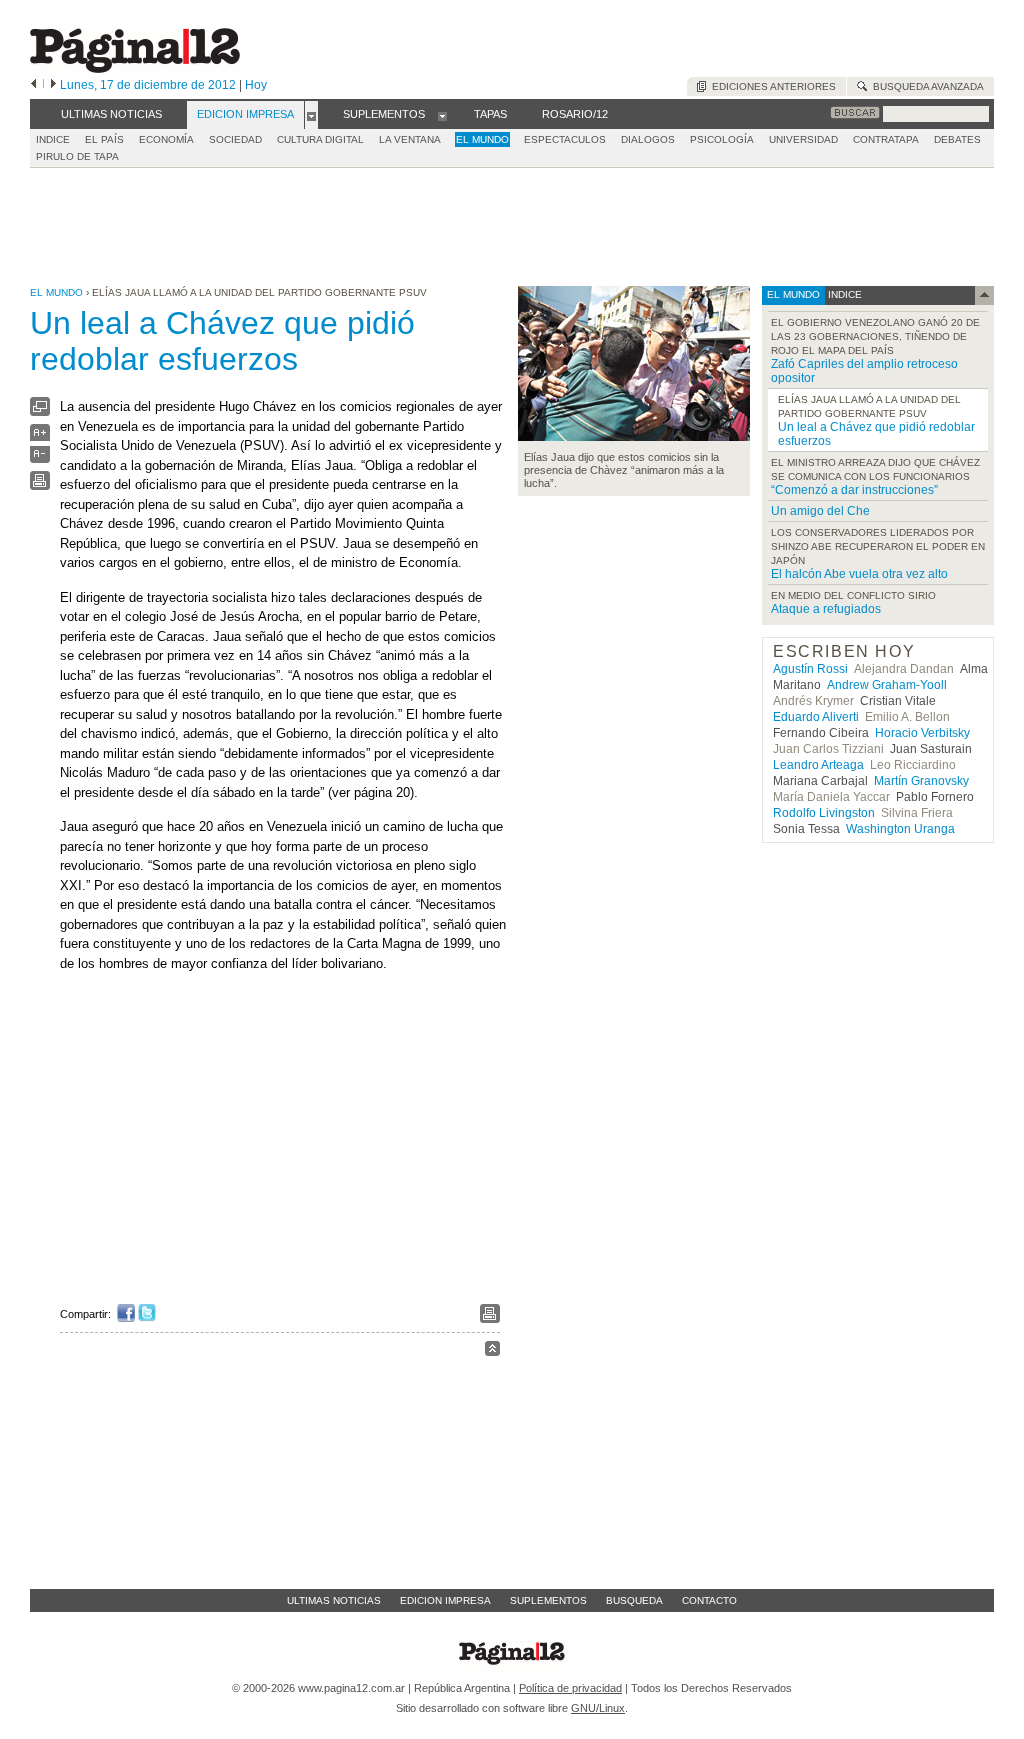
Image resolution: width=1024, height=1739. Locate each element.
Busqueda (634, 1600)
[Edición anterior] (33, 85)
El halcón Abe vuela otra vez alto (859, 574)
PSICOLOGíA (722, 139)
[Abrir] (311, 115)
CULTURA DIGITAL (320, 139)
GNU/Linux (598, 1708)
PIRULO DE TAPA (77, 156)
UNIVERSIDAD (803, 139)
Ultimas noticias (334, 1600)
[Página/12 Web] (135, 68)
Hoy (256, 85)
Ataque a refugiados (826, 609)
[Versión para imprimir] (40, 485)
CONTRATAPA (886, 139)
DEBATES (957, 139)
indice (843, 294)
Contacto (709, 1600)
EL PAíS (104, 139)
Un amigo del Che (820, 511)
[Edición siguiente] (53, 85)
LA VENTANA (410, 139)
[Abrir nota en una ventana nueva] (40, 411)
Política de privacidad (570, 1688)
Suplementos (548, 1600)
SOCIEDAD (235, 139)
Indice (53, 139)
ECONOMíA (166, 139)
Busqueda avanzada (925, 86)
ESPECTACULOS (565, 139)
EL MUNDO (482, 139)
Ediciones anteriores (771, 86)
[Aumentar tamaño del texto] (40, 437)
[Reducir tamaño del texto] (40, 458)
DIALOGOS (648, 139)
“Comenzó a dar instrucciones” (854, 490)
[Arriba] (492, 1351)
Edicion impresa (445, 1600)
